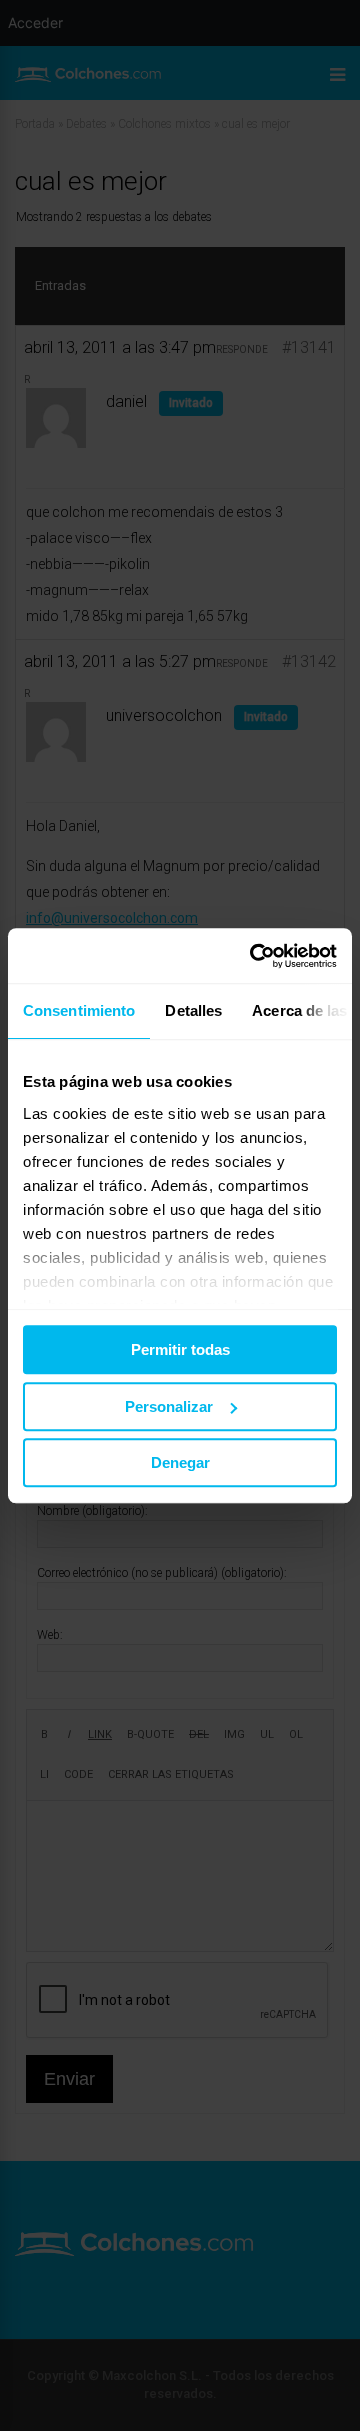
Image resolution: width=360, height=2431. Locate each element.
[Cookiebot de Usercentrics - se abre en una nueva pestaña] (254, 956)
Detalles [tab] (193, 1010)
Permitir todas (180, 1349)
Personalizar (169, 1406)
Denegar (180, 1462)
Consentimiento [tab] (79, 1010)
